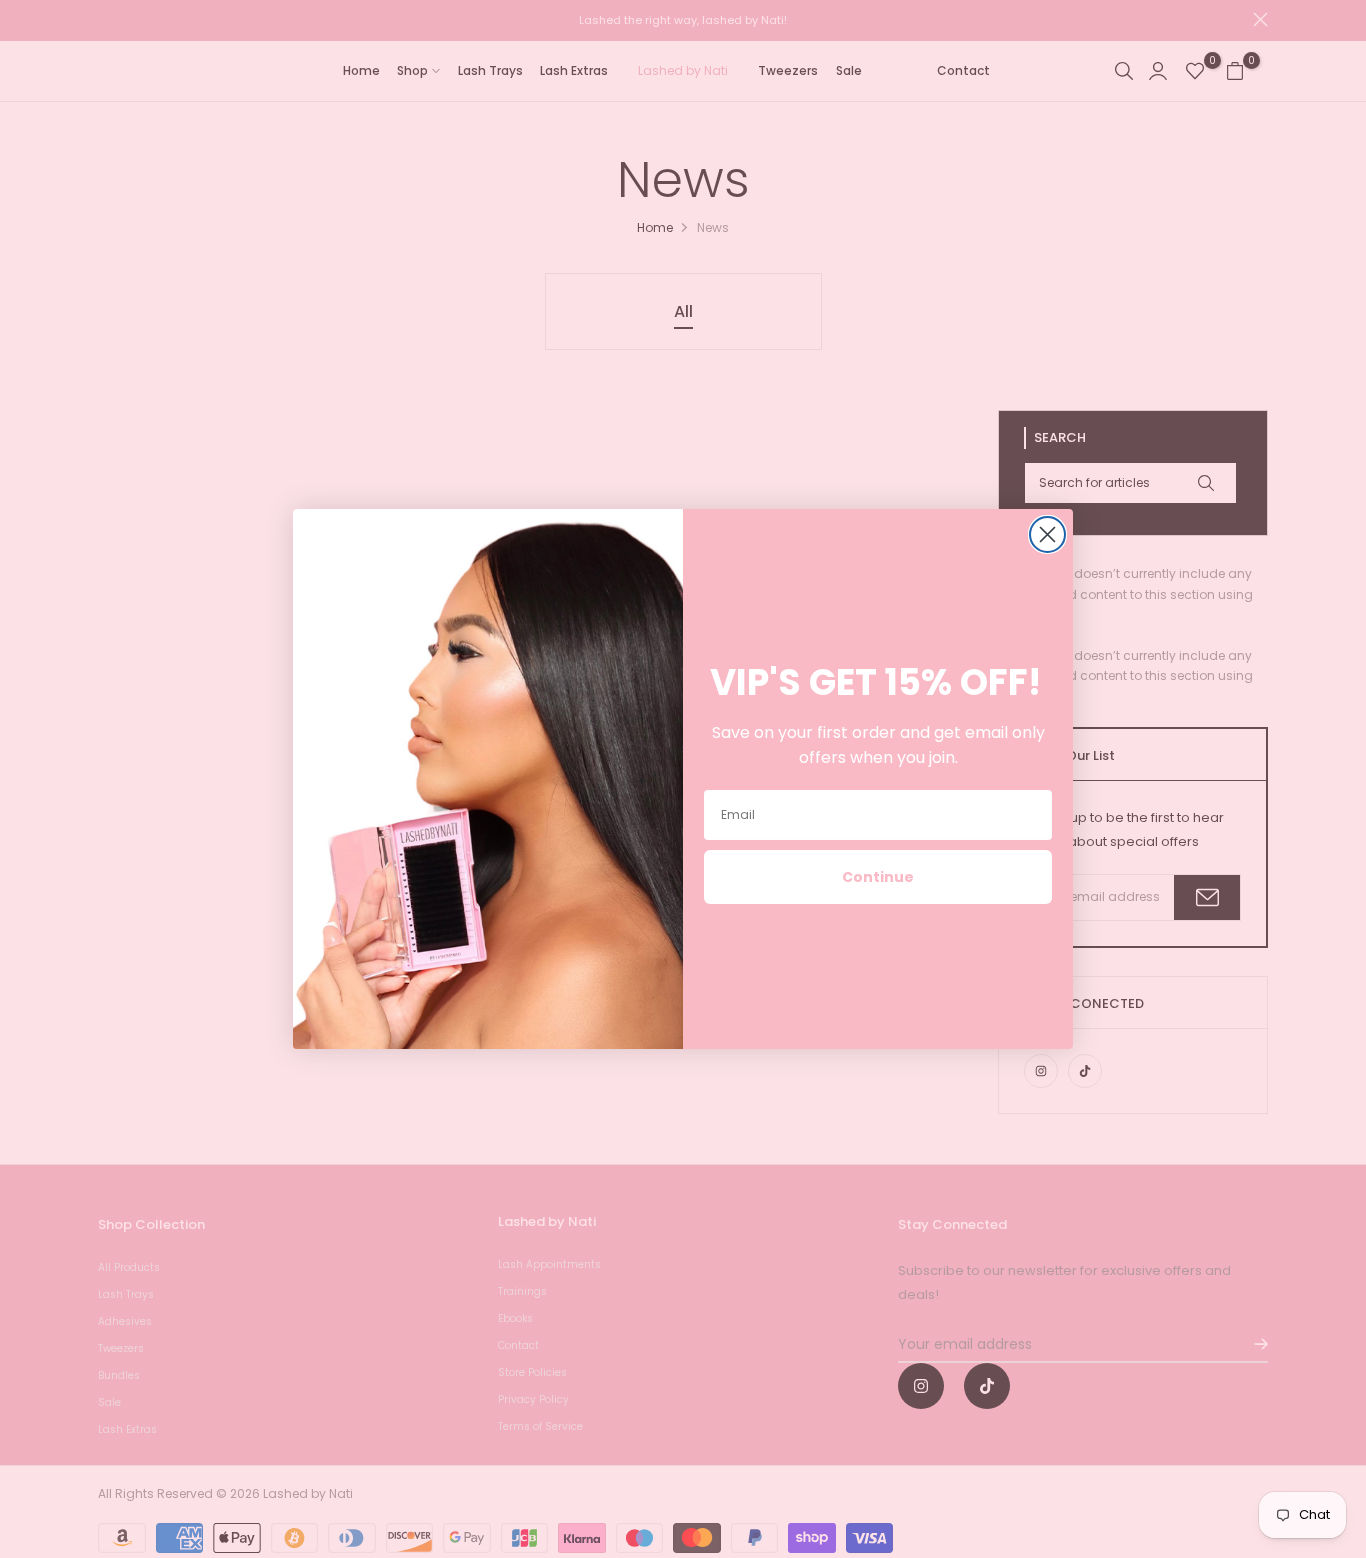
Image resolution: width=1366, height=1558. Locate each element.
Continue (878, 877)
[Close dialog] (1047, 534)
